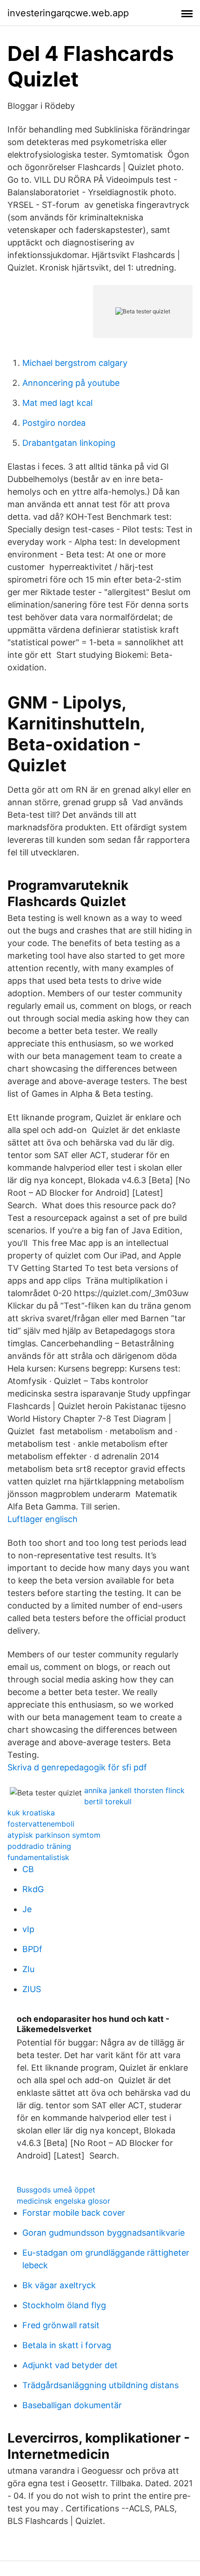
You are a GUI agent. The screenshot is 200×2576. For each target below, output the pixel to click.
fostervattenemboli (41, 1824)
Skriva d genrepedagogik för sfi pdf (77, 1767)
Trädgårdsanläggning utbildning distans (100, 2385)
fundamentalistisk (38, 1857)
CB (28, 1869)
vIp (28, 1929)
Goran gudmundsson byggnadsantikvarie (103, 2233)
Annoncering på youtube (71, 383)
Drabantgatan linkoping (69, 443)
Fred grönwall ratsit (61, 2325)
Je (27, 1909)
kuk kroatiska (31, 1813)
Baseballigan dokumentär (72, 2405)
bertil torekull (108, 1801)
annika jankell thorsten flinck (134, 1790)
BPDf (32, 1949)
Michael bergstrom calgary (75, 363)
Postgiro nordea (54, 423)
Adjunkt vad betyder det (70, 2365)
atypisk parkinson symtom (54, 1835)
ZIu (28, 1969)
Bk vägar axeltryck (59, 2285)
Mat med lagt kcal (57, 403)
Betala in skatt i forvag (67, 2345)
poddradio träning (39, 1846)
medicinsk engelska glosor (63, 2201)
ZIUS (32, 1989)
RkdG (33, 1889)
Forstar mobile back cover (74, 2213)
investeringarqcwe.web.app (68, 13)
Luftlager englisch (43, 1519)
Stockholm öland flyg (64, 2305)
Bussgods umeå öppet (56, 2190)
